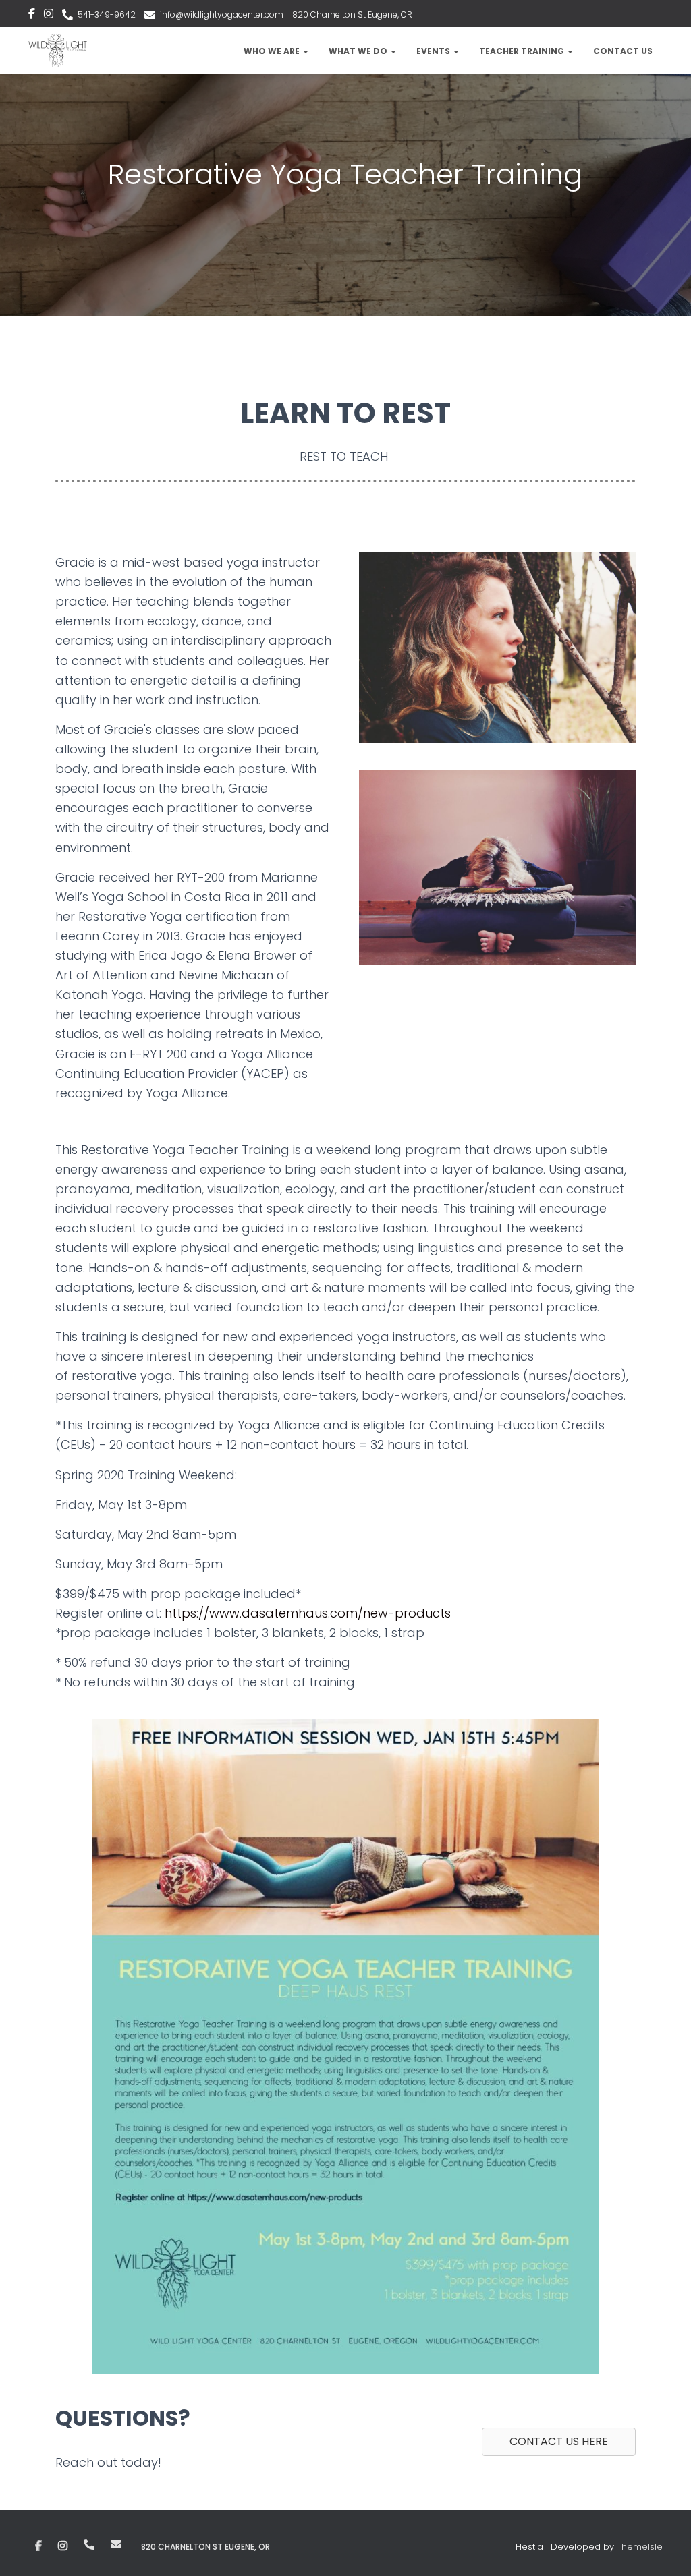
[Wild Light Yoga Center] (58, 51)
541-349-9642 (107, 15)
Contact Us (623, 51)
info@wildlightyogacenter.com (222, 15)
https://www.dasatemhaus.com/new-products (308, 1613)
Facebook (32, 16)
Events (434, 51)
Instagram (49, 16)
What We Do (359, 51)
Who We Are (273, 51)
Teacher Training (523, 51)
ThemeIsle (640, 2547)
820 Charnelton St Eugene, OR (352, 15)
